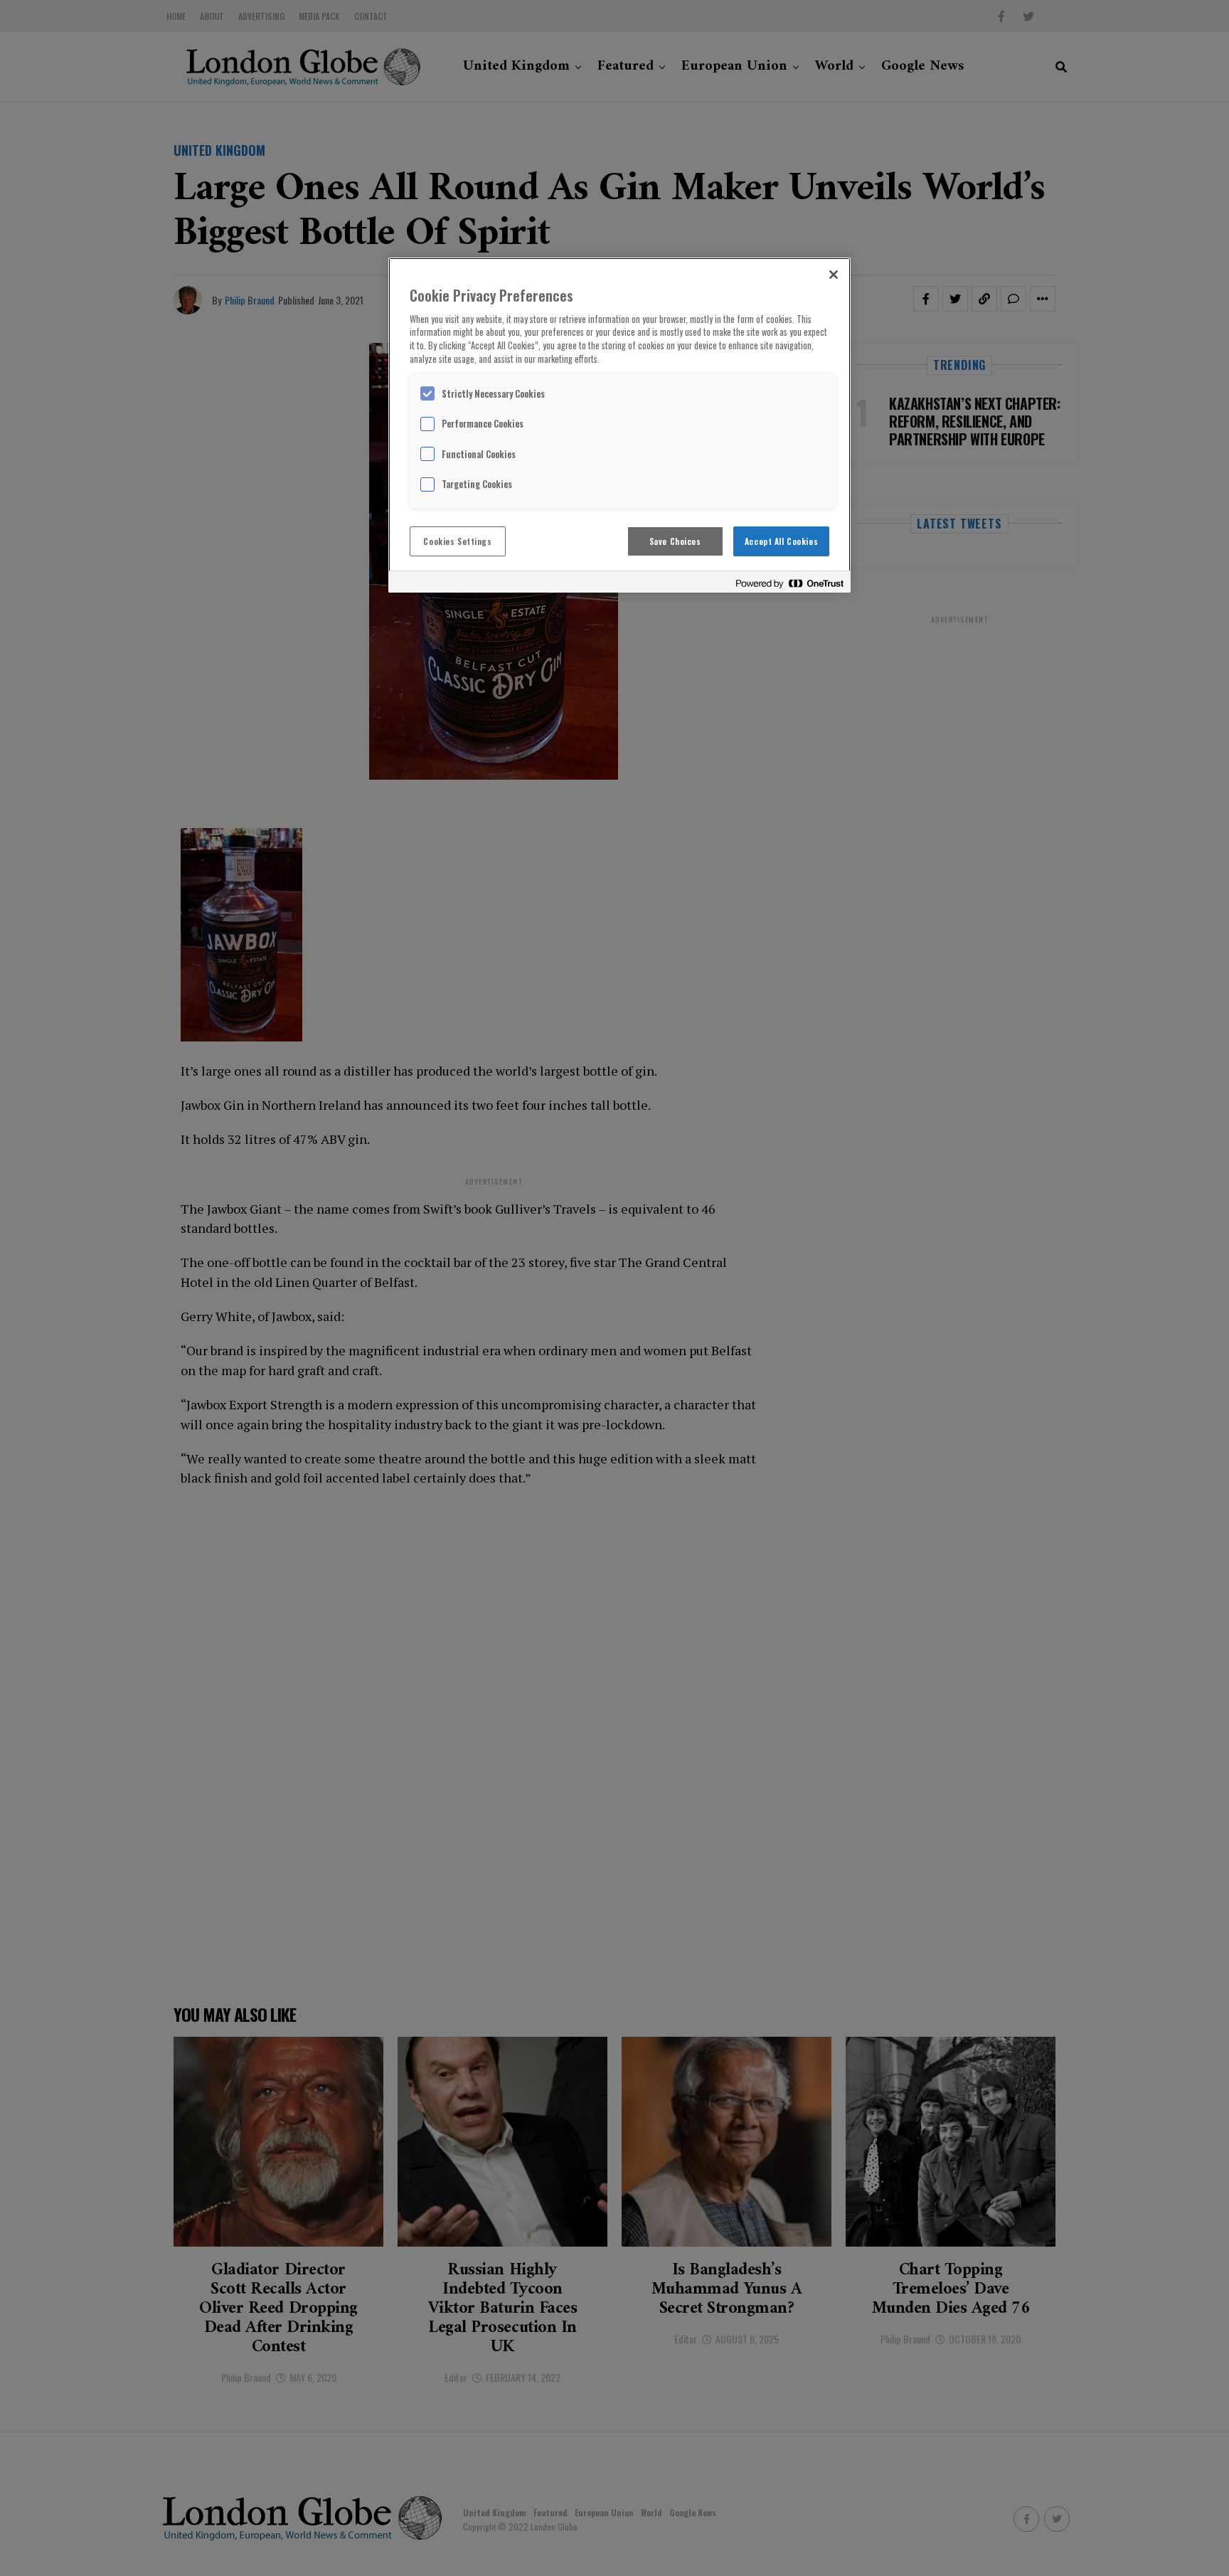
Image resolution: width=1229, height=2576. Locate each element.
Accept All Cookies (781, 541)
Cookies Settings (457, 541)
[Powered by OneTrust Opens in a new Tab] (789, 584)
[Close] (834, 275)
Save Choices (675, 541)
